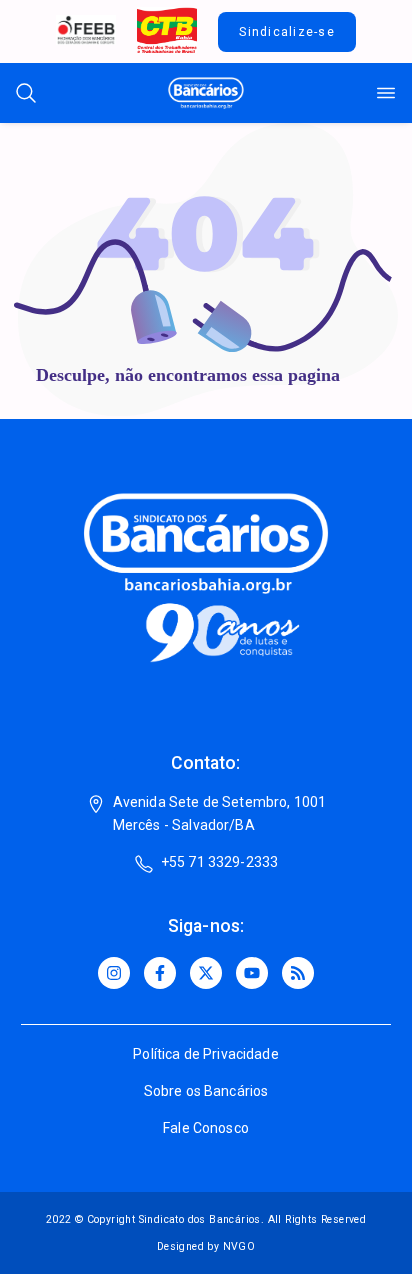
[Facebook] (160, 973)
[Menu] (386, 93)
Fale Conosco (206, 1128)
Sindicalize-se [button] (287, 32)
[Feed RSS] (298, 973)
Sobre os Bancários (206, 1091)
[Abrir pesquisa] (26, 93)
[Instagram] (114, 973)
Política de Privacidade (205, 1054)
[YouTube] (252, 973)
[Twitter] (206, 973)
